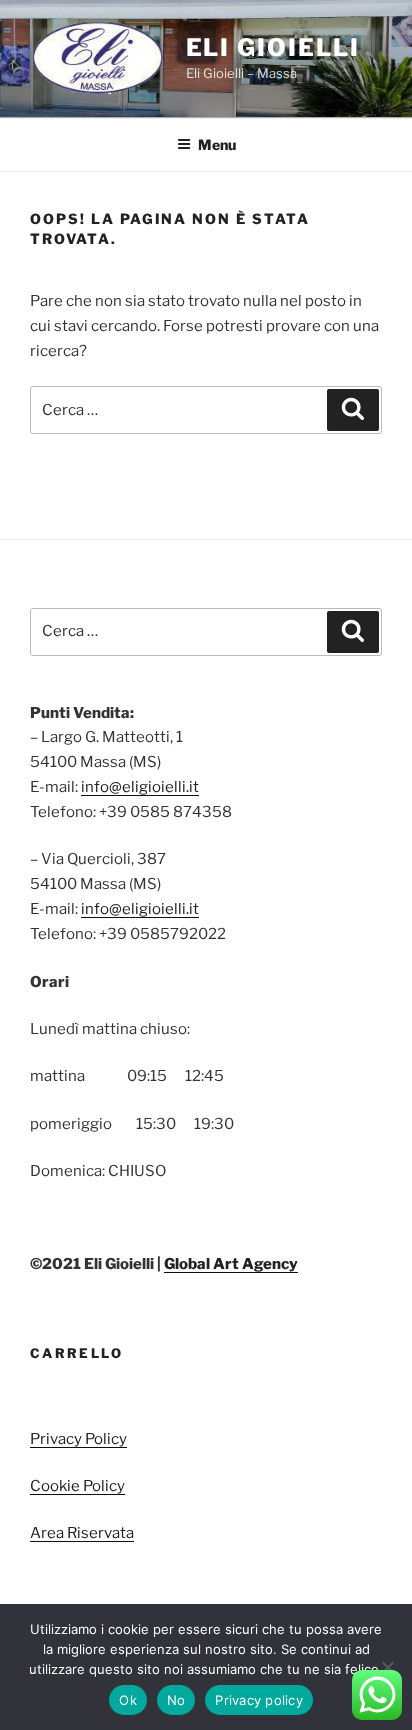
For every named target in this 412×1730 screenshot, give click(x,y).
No (176, 1700)
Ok (128, 1700)
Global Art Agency (231, 1264)
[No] (387, 1667)
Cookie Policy (77, 1486)
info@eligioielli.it (140, 787)
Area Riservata (82, 1533)
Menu (217, 144)
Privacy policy (259, 1700)
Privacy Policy (78, 1439)
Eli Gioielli (273, 47)
